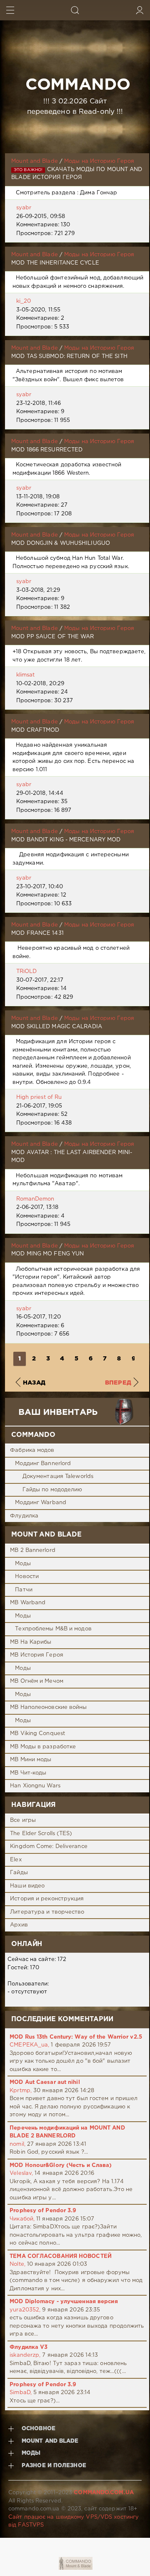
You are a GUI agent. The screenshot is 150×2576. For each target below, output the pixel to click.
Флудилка (24, 1516)
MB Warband (28, 1603)
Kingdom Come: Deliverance (49, 1847)
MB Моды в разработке (43, 1747)
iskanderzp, (25, 2355)
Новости (27, 1577)
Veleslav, (21, 2173)
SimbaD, (21, 2393)
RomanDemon (35, 1199)
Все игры (23, 1820)
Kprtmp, (21, 2091)
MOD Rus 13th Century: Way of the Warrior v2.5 (76, 2037)
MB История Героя (37, 1655)
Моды (23, 1564)
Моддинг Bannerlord (43, 1464)
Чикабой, (22, 2219)
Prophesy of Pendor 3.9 (43, 2211)
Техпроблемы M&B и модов (53, 1629)
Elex (16, 1860)
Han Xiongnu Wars (35, 1786)
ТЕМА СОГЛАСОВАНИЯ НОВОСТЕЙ (61, 2256)
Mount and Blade (35, 161)
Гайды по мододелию (52, 1490)
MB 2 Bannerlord (33, 1550)
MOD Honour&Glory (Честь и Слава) (61, 2165)
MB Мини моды (31, 1760)
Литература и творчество (47, 1912)
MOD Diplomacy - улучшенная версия (64, 2302)
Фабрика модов (32, 1450)
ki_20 (24, 301)
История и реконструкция (47, 1899)
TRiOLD (27, 972)
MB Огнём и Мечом (37, 1681)
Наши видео (27, 1886)
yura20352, (25, 2310)
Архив (19, 1925)
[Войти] (140, 10)
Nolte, (17, 2264)
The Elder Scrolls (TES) (41, 1834)
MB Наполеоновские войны (48, 1707)
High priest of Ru (39, 1097)
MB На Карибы (31, 1642)
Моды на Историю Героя (99, 161)
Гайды (19, 1873)
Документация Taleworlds (58, 1477)
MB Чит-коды (28, 1773)
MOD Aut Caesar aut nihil (45, 2082)
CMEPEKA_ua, (29, 2045)
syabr (24, 208)
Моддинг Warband (41, 1503)
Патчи (24, 1590)
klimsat (26, 675)
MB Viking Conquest (37, 1734)
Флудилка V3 (29, 2347)
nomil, (17, 2144)
